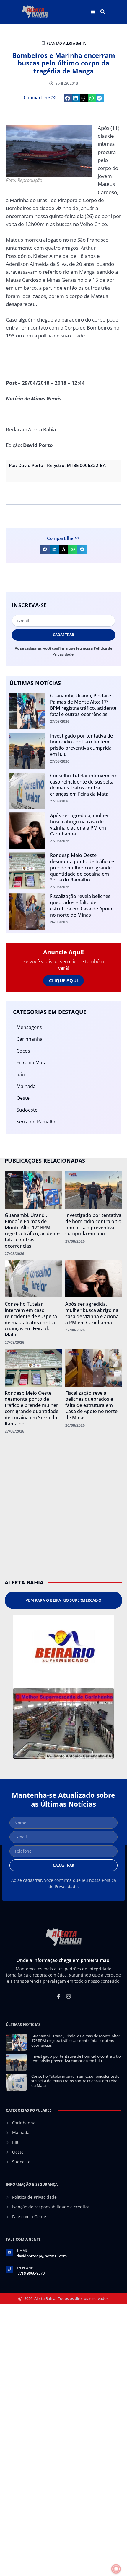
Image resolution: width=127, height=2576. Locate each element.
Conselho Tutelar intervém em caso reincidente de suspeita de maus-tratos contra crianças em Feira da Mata (84, 785)
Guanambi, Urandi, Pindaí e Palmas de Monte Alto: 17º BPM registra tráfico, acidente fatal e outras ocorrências (83, 705)
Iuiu (21, 1074)
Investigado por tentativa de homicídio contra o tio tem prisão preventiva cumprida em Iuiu (81, 745)
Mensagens (29, 1027)
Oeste (23, 1098)
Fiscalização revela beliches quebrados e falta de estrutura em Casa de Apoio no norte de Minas (81, 905)
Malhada (26, 1086)
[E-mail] (9, 2252)
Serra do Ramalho (37, 1122)
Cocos (23, 1051)
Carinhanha (30, 1039)
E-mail (22, 2250)
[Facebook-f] (58, 1996)
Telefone (25, 2268)
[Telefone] (9, 2269)
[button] (103, 12)
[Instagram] (69, 1996)
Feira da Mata (32, 1063)
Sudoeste (27, 1110)
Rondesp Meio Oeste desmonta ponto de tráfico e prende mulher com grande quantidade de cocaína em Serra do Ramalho (82, 867)
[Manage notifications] (116, 2569)
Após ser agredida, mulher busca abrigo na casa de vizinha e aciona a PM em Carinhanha (79, 825)
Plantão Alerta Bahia (66, 43)
